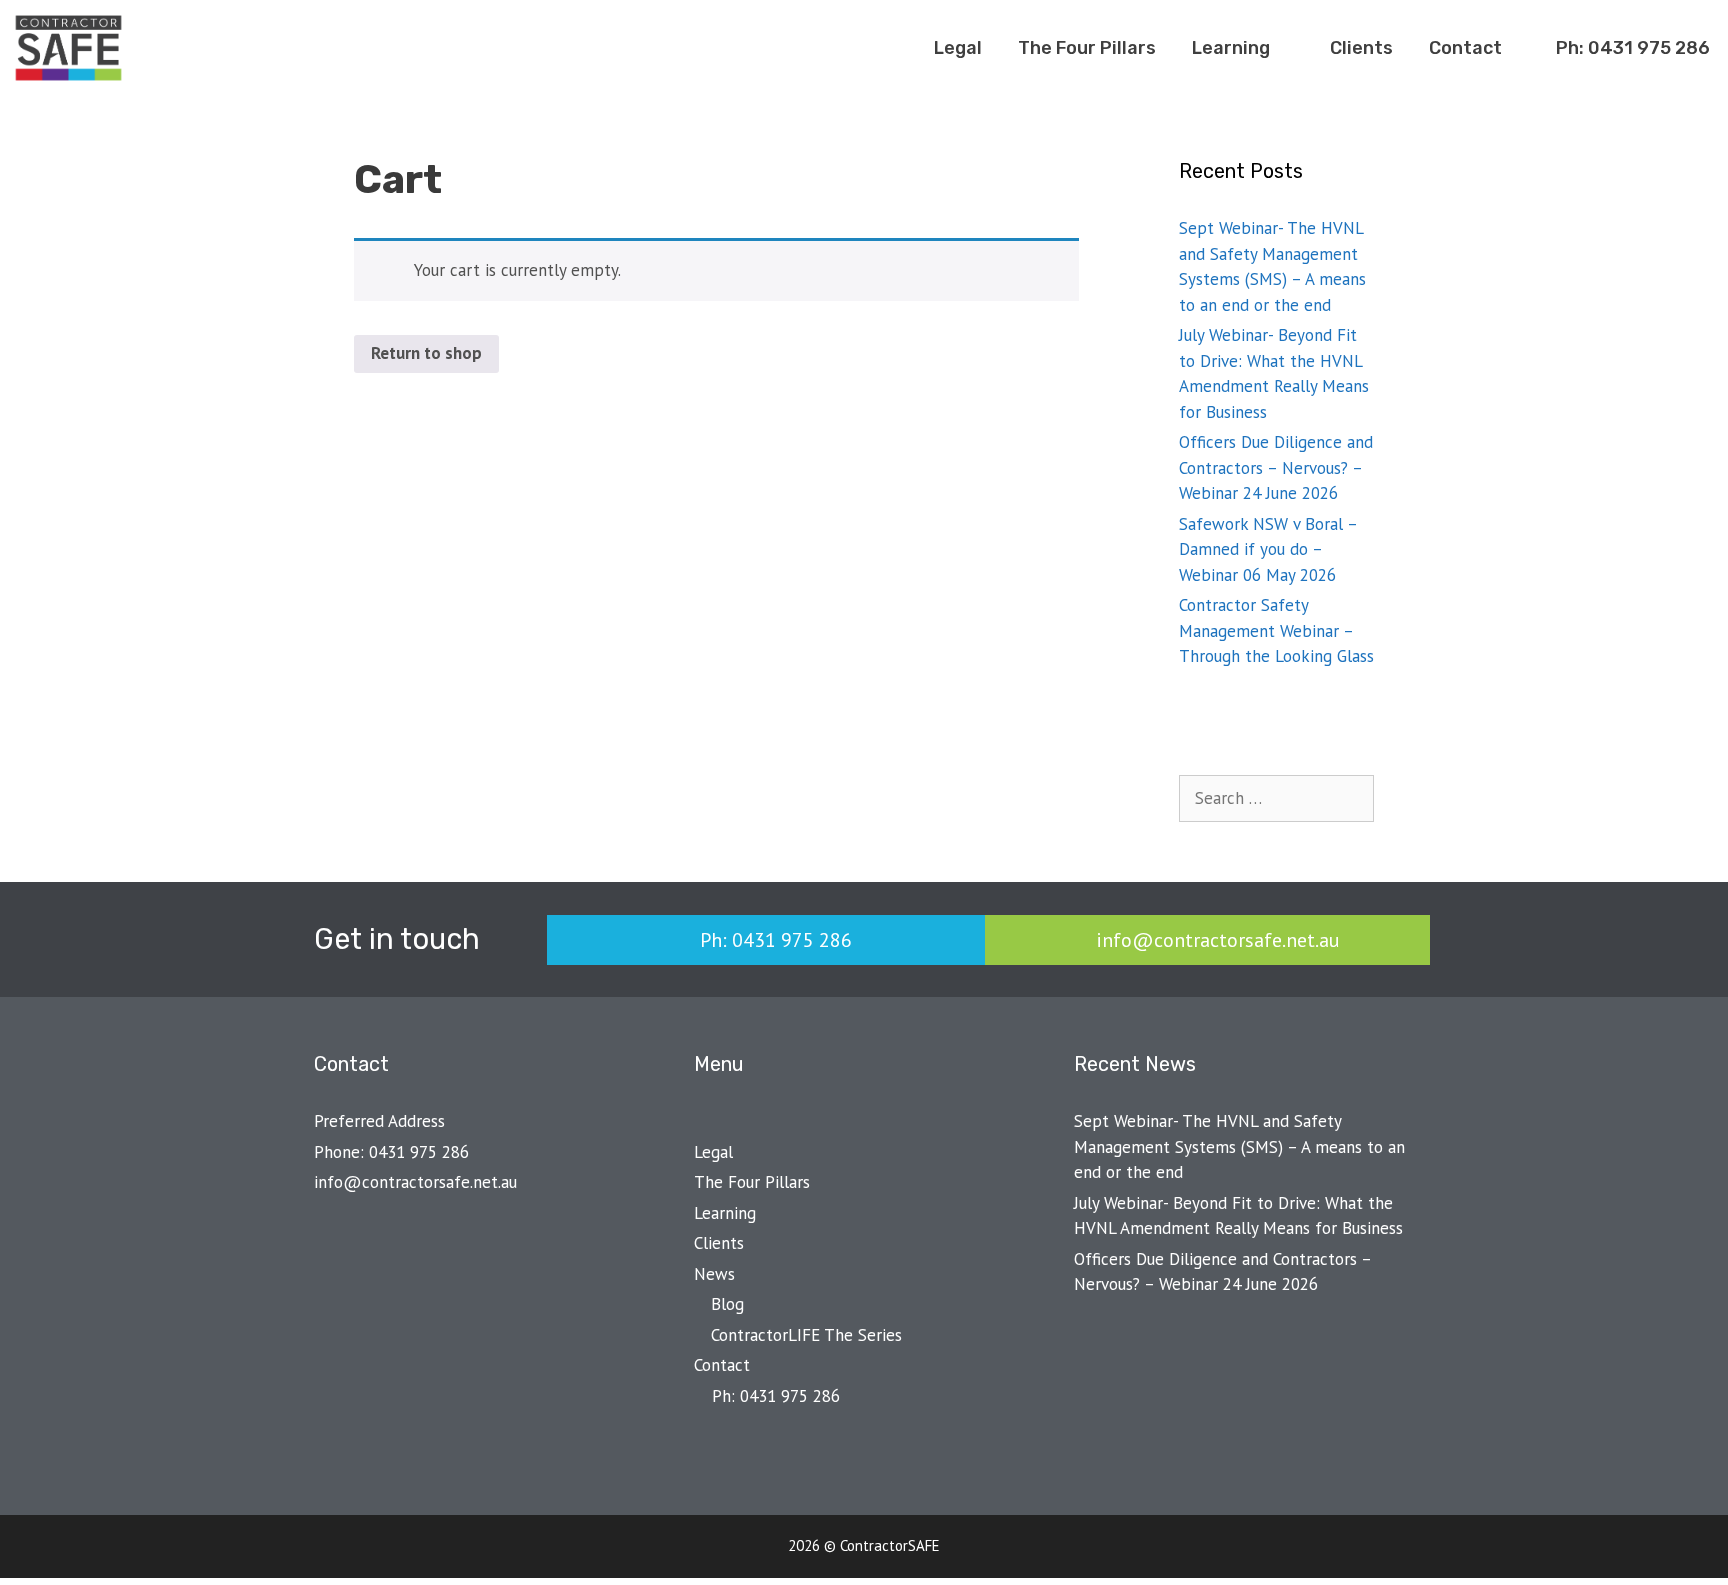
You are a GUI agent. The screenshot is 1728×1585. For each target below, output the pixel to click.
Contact (1465, 48)
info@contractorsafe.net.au (415, 1182)
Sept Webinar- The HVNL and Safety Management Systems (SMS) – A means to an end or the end (1239, 1146)
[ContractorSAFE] (73, 48)
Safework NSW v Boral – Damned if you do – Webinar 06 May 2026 (1268, 549)
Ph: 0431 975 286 (1631, 48)
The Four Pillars (1087, 48)
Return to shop (426, 353)
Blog (727, 1304)
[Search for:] (1276, 798)
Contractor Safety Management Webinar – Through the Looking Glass (1276, 630)
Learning (1231, 48)
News (714, 1274)
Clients (1361, 48)
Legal (958, 48)
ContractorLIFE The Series (806, 1335)
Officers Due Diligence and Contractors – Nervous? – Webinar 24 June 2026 (1276, 467)
